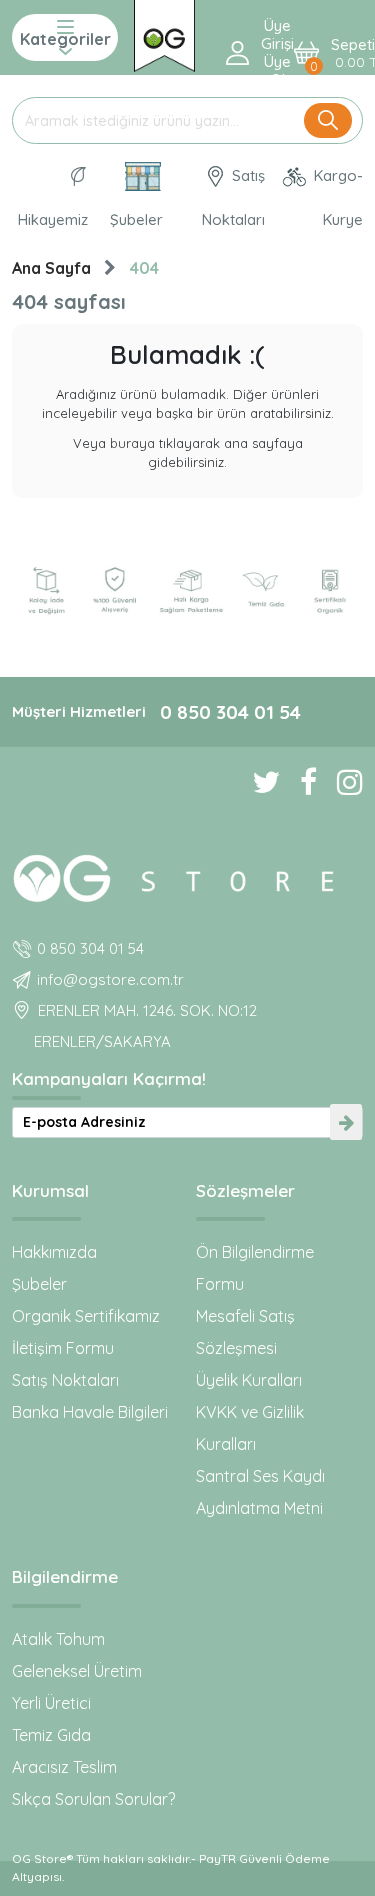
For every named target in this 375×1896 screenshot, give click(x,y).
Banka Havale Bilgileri (90, 1412)
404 (144, 268)
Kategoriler (65, 39)
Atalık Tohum (58, 1639)
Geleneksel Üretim (77, 1671)
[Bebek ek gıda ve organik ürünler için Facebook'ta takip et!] (298, 782)
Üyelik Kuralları (249, 1380)
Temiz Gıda (51, 1735)
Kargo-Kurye (336, 197)
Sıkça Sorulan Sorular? (93, 1799)
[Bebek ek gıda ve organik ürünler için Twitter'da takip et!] (256, 782)
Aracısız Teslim (64, 1767)
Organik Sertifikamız (86, 1316)
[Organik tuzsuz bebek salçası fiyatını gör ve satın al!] (164, 36)
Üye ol (277, 71)
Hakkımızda (54, 1252)
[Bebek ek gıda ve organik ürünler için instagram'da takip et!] (340, 782)
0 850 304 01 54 (230, 712)
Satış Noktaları (233, 197)
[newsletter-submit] (346, 1122)
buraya (132, 443)
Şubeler (136, 219)
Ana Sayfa (51, 268)
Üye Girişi (277, 35)
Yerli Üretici (51, 1703)
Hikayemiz (53, 219)
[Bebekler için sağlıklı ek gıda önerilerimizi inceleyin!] (188, 875)
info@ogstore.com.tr (110, 979)
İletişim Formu (63, 1348)
